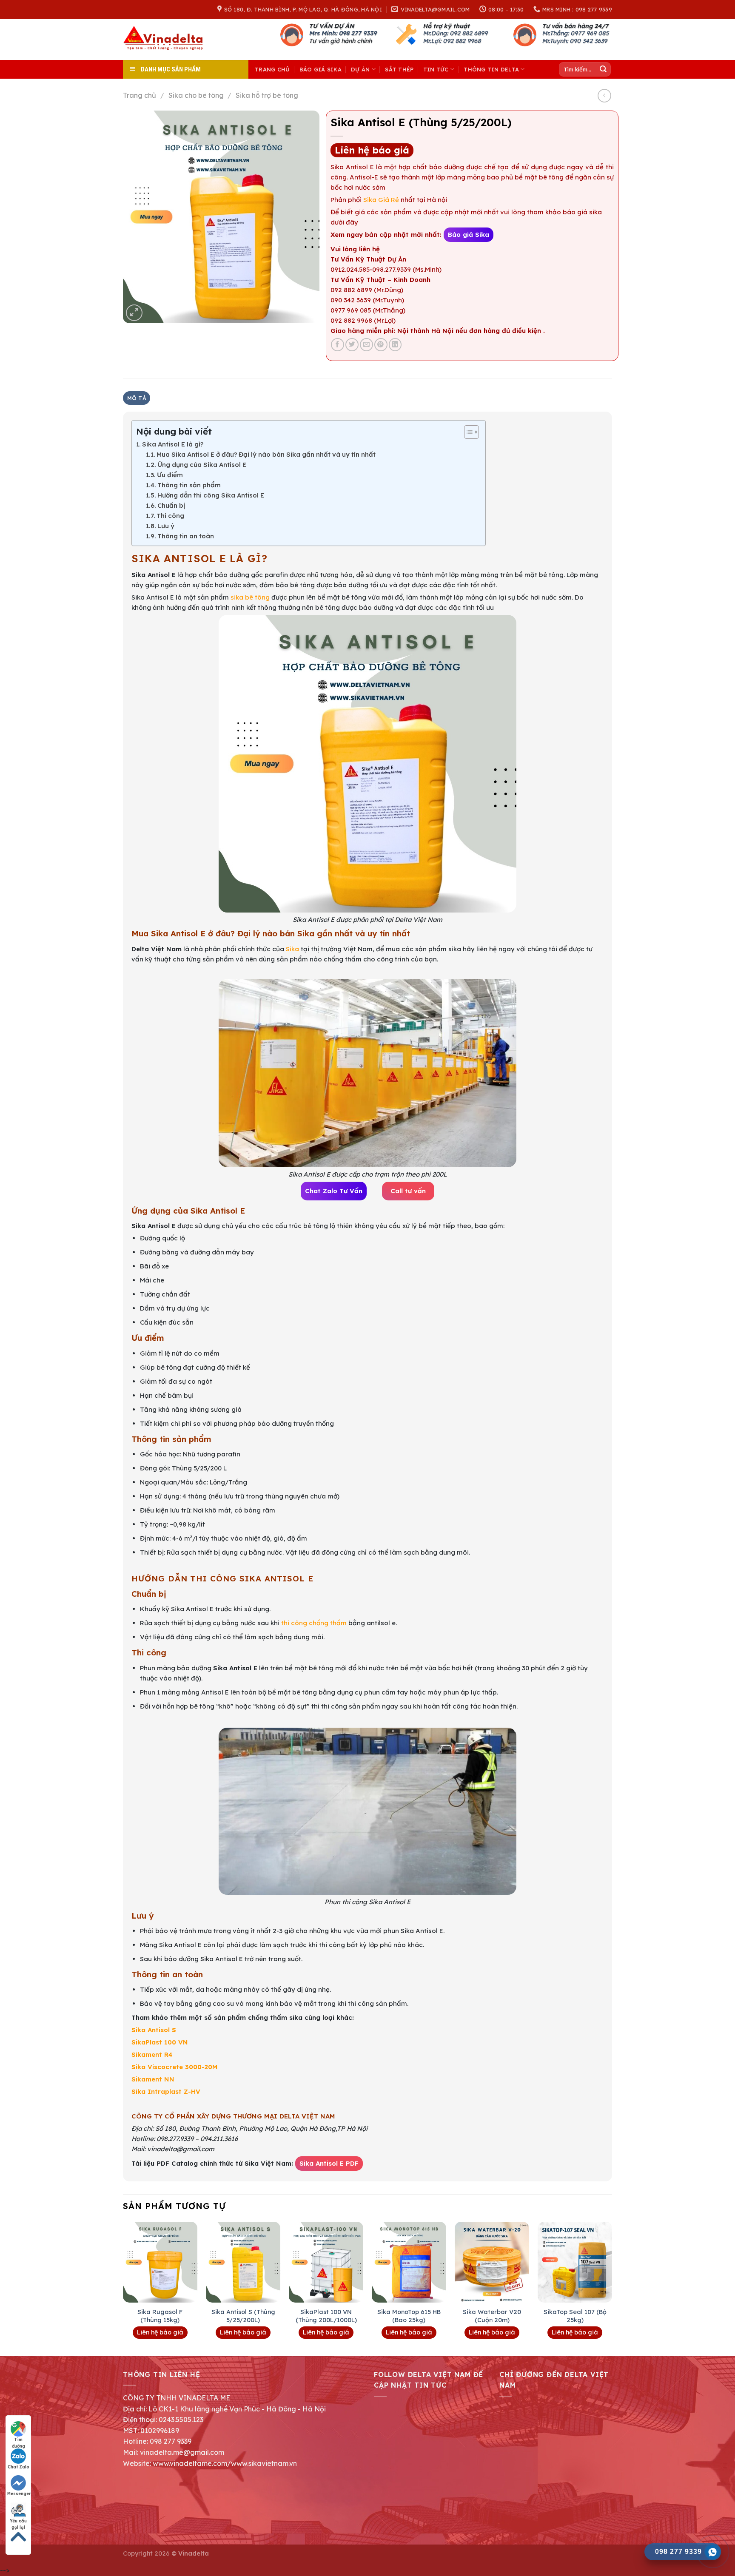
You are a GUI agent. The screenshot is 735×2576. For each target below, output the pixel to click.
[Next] (612, 2288)
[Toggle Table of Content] (467, 432)
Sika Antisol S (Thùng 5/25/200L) (243, 2316)
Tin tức (436, 69)
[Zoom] (134, 313)
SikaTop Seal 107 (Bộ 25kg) (575, 2316)
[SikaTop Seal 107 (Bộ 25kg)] (575, 2262)
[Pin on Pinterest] (381, 345)
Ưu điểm (170, 475)
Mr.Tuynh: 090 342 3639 (574, 41)
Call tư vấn (408, 1191)
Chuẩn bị (171, 505)
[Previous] (123, 2288)
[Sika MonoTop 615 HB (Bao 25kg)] (409, 2262)
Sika (292, 949)
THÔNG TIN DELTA (491, 69)
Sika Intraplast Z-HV (166, 2091)
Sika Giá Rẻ (382, 200)
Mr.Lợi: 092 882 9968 (452, 41)
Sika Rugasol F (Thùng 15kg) (160, 2316)
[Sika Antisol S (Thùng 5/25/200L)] (243, 2262)
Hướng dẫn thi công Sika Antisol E (211, 495)
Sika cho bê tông (196, 95)
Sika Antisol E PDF (329, 2163)
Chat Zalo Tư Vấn (334, 1191)
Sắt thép (399, 69)
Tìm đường (19, 2440)
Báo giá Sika (320, 69)
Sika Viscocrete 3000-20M (175, 2067)
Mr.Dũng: (436, 33)
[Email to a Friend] (366, 345)
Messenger (19, 2494)
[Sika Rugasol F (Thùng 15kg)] (160, 2262)
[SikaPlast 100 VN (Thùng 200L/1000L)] (326, 2262)
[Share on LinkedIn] (395, 345)
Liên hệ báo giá (372, 150)
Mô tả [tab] (137, 398)
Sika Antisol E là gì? (173, 444)
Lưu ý (166, 526)
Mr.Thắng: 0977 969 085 (575, 33)
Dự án (360, 69)
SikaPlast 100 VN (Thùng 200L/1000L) (326, 2316)
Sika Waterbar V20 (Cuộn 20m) (492, 2316)
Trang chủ (272, 69)
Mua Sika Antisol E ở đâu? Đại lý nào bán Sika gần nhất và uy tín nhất (266, 454)
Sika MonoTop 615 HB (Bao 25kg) (409, 2316)
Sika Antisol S (154, 2030)
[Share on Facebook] (338, 345)
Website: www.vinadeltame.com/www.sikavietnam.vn (210, 2463)
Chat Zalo (19, 2467)
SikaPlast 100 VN (160, 2042)
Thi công (170, 516)
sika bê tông (249, 597)
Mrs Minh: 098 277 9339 (343, 33)
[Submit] (603, 69)
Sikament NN (153, 2079)
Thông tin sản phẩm (189, 485)
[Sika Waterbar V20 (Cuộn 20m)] (492, 2262)
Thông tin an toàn (186, 536)
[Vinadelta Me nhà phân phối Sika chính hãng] (165, 39)
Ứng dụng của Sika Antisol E (202, 465)
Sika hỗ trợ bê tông (267, 95)
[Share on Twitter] (352, 345)
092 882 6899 (469, 33)
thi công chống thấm (313, 1623)
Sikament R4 (152, 2054)
